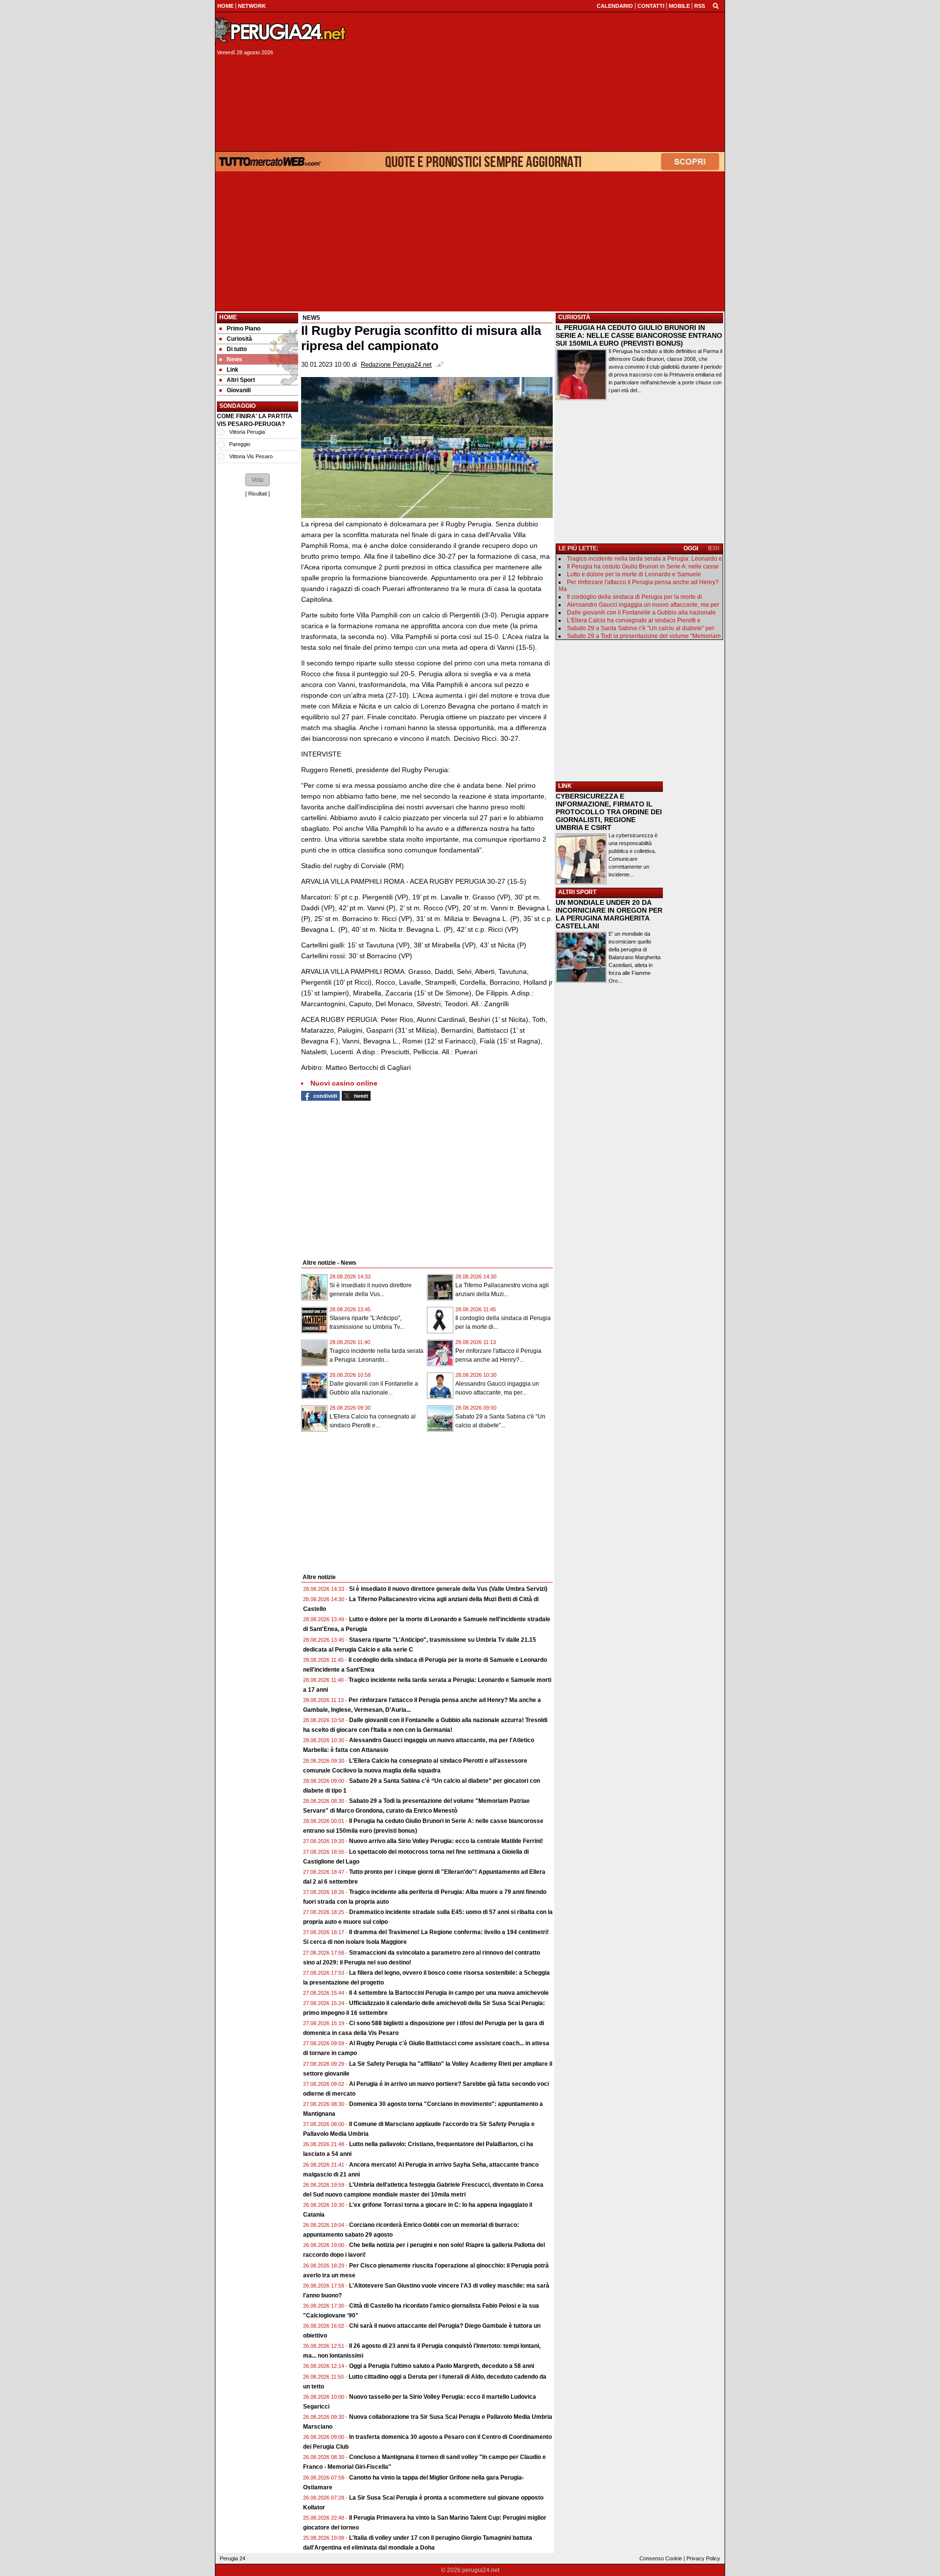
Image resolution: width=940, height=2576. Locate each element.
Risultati (258, 494)
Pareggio (240, 444)
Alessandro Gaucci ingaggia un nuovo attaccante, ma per (643, 605)
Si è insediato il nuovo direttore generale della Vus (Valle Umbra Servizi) (448, 1589)
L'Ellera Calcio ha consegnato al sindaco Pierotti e (634, 620)
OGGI (691, 548)
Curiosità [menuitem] (239, 339)
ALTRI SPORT (577, 892)
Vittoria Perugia (247, 432)
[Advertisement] (539, 82)
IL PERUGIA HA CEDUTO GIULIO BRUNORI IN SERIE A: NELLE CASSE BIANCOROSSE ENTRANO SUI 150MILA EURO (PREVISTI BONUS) (639, 335)
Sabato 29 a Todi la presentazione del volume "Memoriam (644, 636)
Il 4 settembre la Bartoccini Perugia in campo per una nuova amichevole (449, 1993)
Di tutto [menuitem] (237, 349)
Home (228, 317)
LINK (565, 786)
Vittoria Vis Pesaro (251, 456)
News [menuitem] (235, 359)
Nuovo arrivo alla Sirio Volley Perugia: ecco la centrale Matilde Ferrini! (446, 1841)
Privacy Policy (703, 2558)
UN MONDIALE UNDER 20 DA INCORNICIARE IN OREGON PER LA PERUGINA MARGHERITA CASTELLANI (609, 914)
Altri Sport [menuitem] (241, 380)
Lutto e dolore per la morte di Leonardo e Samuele (634, 574)
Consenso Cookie (661, 2558)
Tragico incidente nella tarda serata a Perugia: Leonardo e (645, 559)
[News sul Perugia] (282, 31)
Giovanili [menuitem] (239, 390)
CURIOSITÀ (574, 317)
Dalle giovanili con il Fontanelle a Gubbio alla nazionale (641, 613)
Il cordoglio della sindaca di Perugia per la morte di (634, 597)
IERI (714, 548)
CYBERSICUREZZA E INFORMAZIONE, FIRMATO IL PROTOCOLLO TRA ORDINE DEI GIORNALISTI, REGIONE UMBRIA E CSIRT (609, 812)
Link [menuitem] (233, 370)
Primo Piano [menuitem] (244, 329)
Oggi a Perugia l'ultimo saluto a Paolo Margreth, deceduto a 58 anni (442, 2366)
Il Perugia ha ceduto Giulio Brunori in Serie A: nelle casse (643, 567)
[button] (258, 480)
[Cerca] (716, 5)
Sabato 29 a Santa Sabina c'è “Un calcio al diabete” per (641, 628)
